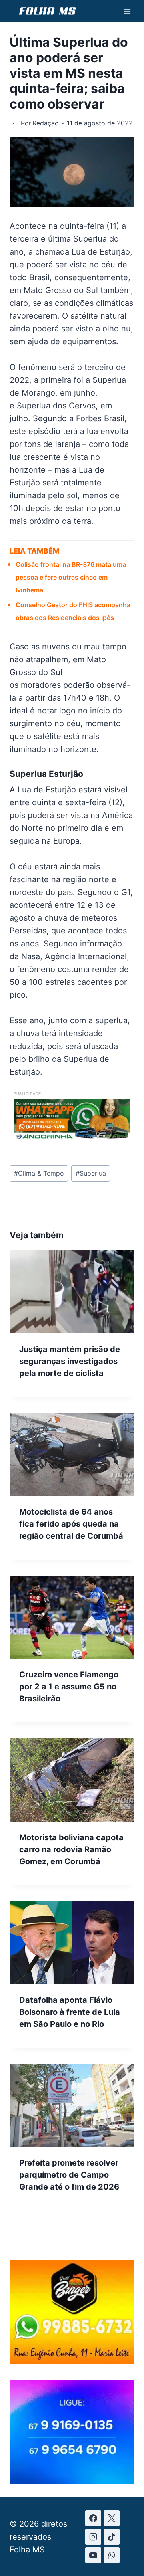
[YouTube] (93, 2555)
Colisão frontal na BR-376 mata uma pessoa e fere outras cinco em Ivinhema (71, 577)
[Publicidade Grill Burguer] (72, 2362)
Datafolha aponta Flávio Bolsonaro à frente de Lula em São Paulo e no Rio (70, 2012)
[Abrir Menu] (127, 11)
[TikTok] (112, 2537)
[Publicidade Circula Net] (72, 2481)
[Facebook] (93, 2518)
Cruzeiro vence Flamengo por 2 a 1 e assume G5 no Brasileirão (69, 1687)
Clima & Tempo (39, 1173)
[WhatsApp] (112, 2555)
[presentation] (72, 1292)
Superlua (91, 1173)
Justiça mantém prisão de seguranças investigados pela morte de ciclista (70, 1361)
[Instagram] (93, 2537)
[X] (112, 2518)
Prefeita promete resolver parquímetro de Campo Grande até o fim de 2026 (69, 2175)
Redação (46, 123)
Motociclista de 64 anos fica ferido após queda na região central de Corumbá (71, 1524)
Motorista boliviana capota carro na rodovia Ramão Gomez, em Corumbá (71, 1849)
